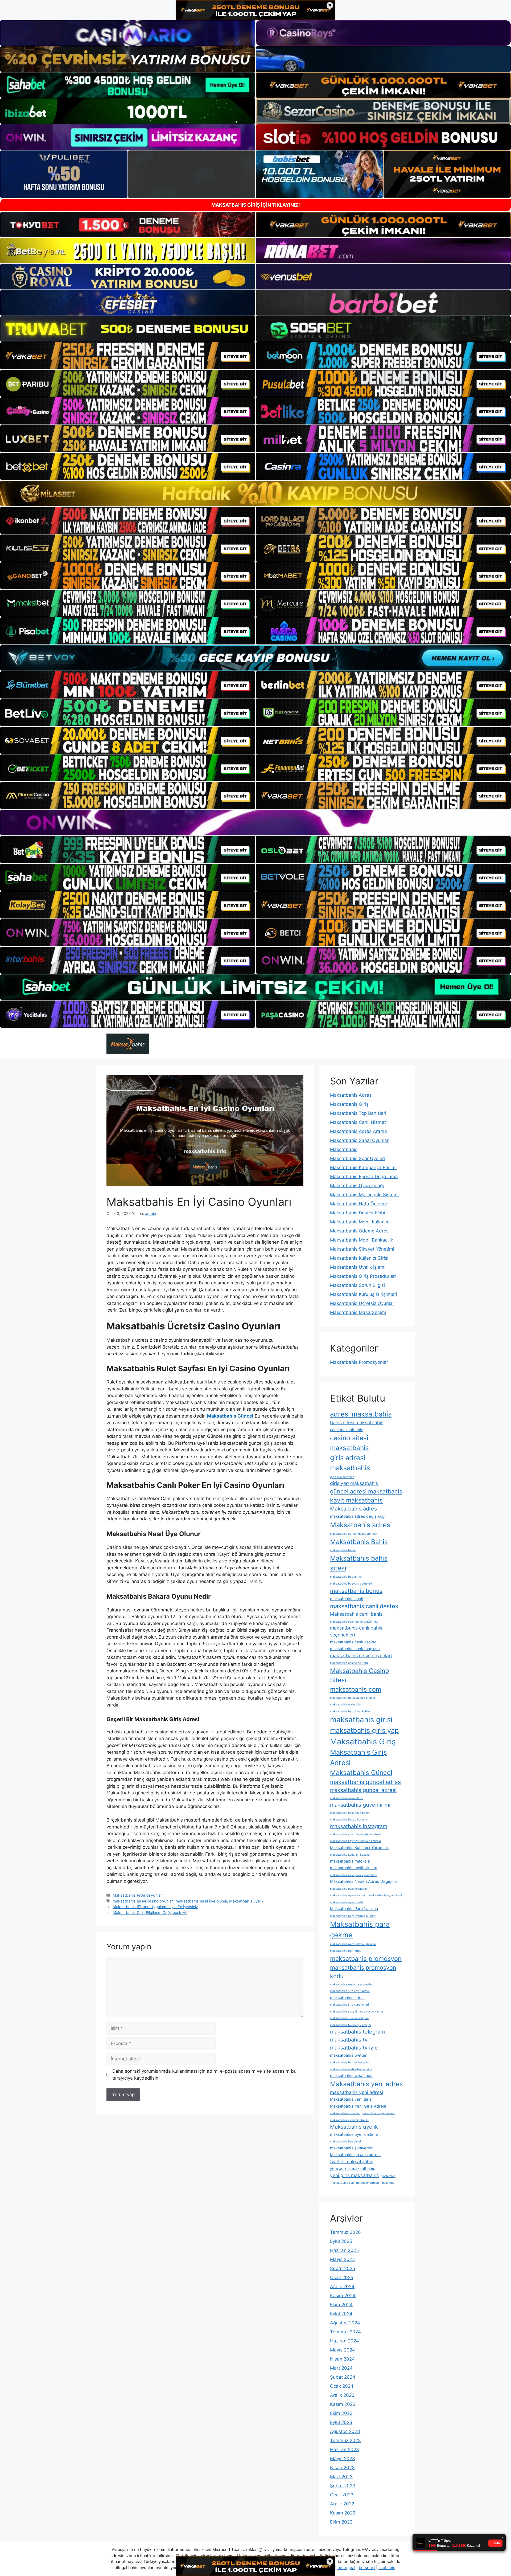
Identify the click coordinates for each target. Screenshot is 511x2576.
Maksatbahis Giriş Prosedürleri (363, 1276)
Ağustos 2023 (345, 2431)
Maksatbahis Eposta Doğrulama (364, 1177)
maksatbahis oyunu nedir (347, 1902)
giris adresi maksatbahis (350, 1463)
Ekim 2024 (341, 2305)
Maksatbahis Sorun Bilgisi (357, 1285)
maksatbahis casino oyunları (361, 1656)
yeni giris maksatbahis (354, 2175)
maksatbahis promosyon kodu (363, 1972)
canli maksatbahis (347, 1430)
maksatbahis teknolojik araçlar (351, 2025)
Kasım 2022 (343, 2513)
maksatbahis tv (349, 2040)
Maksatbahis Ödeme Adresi (360, 1231)
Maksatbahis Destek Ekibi (358, 1213)
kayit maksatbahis (356, 1500)
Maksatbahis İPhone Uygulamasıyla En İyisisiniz (155, 1907)
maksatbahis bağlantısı (346, 1577)
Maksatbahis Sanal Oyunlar (359, 1140)
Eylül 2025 (341, 2241)
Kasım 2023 (343, 2404)
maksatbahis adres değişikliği (358, 1516)
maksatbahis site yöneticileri (349, 2005)
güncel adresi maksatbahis (366, 1491)
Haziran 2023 (345, 2450)
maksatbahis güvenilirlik (347, 1798)
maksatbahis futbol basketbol (350, 1711)
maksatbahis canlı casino (353, 1642)
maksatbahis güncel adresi (363, 1790)
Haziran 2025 (344, 2250)
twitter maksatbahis (352, 2161)
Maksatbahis (344, 1149)
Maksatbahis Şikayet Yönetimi (362, 1249)
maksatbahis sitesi (347, 1998)
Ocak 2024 (342, 2386)
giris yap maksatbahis (354, 1483)
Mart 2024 (341, 2368)
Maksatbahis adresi (361, 1525)
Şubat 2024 (343, 2377)
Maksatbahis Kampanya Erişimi (363, 1167)
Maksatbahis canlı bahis (356, 1614)
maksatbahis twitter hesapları (350, 2062)
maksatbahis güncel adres (365, 1782)
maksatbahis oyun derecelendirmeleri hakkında (362, 2183)
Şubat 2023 (343, 2486)
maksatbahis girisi (361, 1720)
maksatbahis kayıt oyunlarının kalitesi (355, 1841)
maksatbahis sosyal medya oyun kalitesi (357, 2012)
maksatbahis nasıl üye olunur (201, 1901)
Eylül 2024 (341, 2314)
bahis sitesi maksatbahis (357, 1422)
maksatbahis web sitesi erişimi (351, 2069)
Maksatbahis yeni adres (366, 2084)
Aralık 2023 (342, 2395)
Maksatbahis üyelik (246, 1901)
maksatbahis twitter (348, 2055)
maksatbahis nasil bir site (354, 1868)
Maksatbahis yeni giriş (351, 2099)
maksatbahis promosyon (366, 1959)
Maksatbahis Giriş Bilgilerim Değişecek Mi (150, 1912)
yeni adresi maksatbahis (353, 2169)
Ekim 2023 (341, 2413)
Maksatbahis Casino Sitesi (360, 1675)
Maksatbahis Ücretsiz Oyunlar (362, 1303)
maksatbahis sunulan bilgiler (349, 2018)
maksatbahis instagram (359, 1826)
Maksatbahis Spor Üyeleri (357, 1158)
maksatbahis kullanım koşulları (351, 1855)
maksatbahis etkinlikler (346, 1705)
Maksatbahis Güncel (361, 1773)
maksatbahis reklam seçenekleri (352, 1984)
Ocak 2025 (342, 2277)
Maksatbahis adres (353, 1509)
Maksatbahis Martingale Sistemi (364, 1195)
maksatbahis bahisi (343, 1550)
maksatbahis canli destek (364, 1606)
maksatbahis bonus (356, 1591)
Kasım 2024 (343, 2296)
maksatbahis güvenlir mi (360, 1805)
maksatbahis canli (347, 1599)
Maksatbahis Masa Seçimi (358, 1312)
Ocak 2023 (342, 2495)
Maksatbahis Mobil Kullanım (360, 1222)
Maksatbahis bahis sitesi (359, 1563)
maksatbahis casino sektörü (349, 1663)
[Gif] (256, 493)
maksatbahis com (356, 1689)
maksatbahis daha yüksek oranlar (353, 1698)
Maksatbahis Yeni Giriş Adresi (358, 2106)
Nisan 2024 (342, 2359)
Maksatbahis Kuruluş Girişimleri (364, 1294)
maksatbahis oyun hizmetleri (349, 1889)
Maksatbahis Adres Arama (358, 1131)
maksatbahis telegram (357, 2032)
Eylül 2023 (341, 2422)
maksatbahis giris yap (364, 1730)
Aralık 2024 (342, 2287)
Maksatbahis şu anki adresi (355, 2155)
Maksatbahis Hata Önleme (358, 1204)
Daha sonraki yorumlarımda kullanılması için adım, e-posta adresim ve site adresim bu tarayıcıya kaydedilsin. (204, 2075)
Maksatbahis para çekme (360, 1929)
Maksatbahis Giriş (349, 1104)
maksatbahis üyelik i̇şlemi (354, 2134)
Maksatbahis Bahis (359, 1542)
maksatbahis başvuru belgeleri (351, 1584)
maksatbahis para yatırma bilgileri (353, 1916)
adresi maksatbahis (361, 1414)
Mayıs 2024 (343, 2350)
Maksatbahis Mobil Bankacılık (362, 1240)
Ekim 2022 (341, 2522)
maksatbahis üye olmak (346, 2142)
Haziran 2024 (345, 2341)
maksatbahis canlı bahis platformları (355, 1622)
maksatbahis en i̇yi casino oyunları (143, 1901)
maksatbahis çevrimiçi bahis (349, 2120)
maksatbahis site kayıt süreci (350, 1991)
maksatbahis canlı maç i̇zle (355, 1649)
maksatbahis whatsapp (351, 2076)
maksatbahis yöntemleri (379, 2113)
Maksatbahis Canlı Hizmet (358, 1122)
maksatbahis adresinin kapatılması (354, 1534)
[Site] (128, 356)
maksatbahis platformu (346, 1951)
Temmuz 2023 (345, 2440)
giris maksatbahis (342, 1477)
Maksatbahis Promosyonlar (137, 1895)
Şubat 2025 (343, 2268)
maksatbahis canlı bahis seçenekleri (356, 1631)
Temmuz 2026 (345, 2232)
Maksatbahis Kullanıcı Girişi (359, 1258)
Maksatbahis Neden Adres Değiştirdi (364, 1881)
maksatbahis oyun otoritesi (348, 1895)
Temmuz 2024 (345, 2332)
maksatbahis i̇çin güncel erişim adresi (356, 1834)
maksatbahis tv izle (354, 2048)
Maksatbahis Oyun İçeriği (357, 1186)
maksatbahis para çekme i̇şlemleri (353, 1944)
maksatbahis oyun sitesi (386, 1895)
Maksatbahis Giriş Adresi (358, 1757)
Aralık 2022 (342, 2504)
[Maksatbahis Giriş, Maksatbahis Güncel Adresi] (128, 1043)
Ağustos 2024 (345, 2323)
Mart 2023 (341, 2477)
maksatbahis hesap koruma (349, 1820)
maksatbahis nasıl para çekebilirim (354, 1875)
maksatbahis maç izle (350, 1861)
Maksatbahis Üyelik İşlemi (358, 1267)
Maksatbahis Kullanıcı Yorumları (360, 1848)
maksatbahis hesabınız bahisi (350, 1813)
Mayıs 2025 (342, 2259)
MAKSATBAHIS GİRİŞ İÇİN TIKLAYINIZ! (256, 205)
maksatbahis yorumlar (345, 2113)
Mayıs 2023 (343, 2459)
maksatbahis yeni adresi (357, 2092)
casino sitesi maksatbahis (349, 1443)
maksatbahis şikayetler (351, 2148)
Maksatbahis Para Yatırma (354, 1909)
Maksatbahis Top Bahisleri (358, 1113)
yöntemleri (388, 2176)
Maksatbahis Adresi (351, 1095)
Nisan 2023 (342, 2468)
